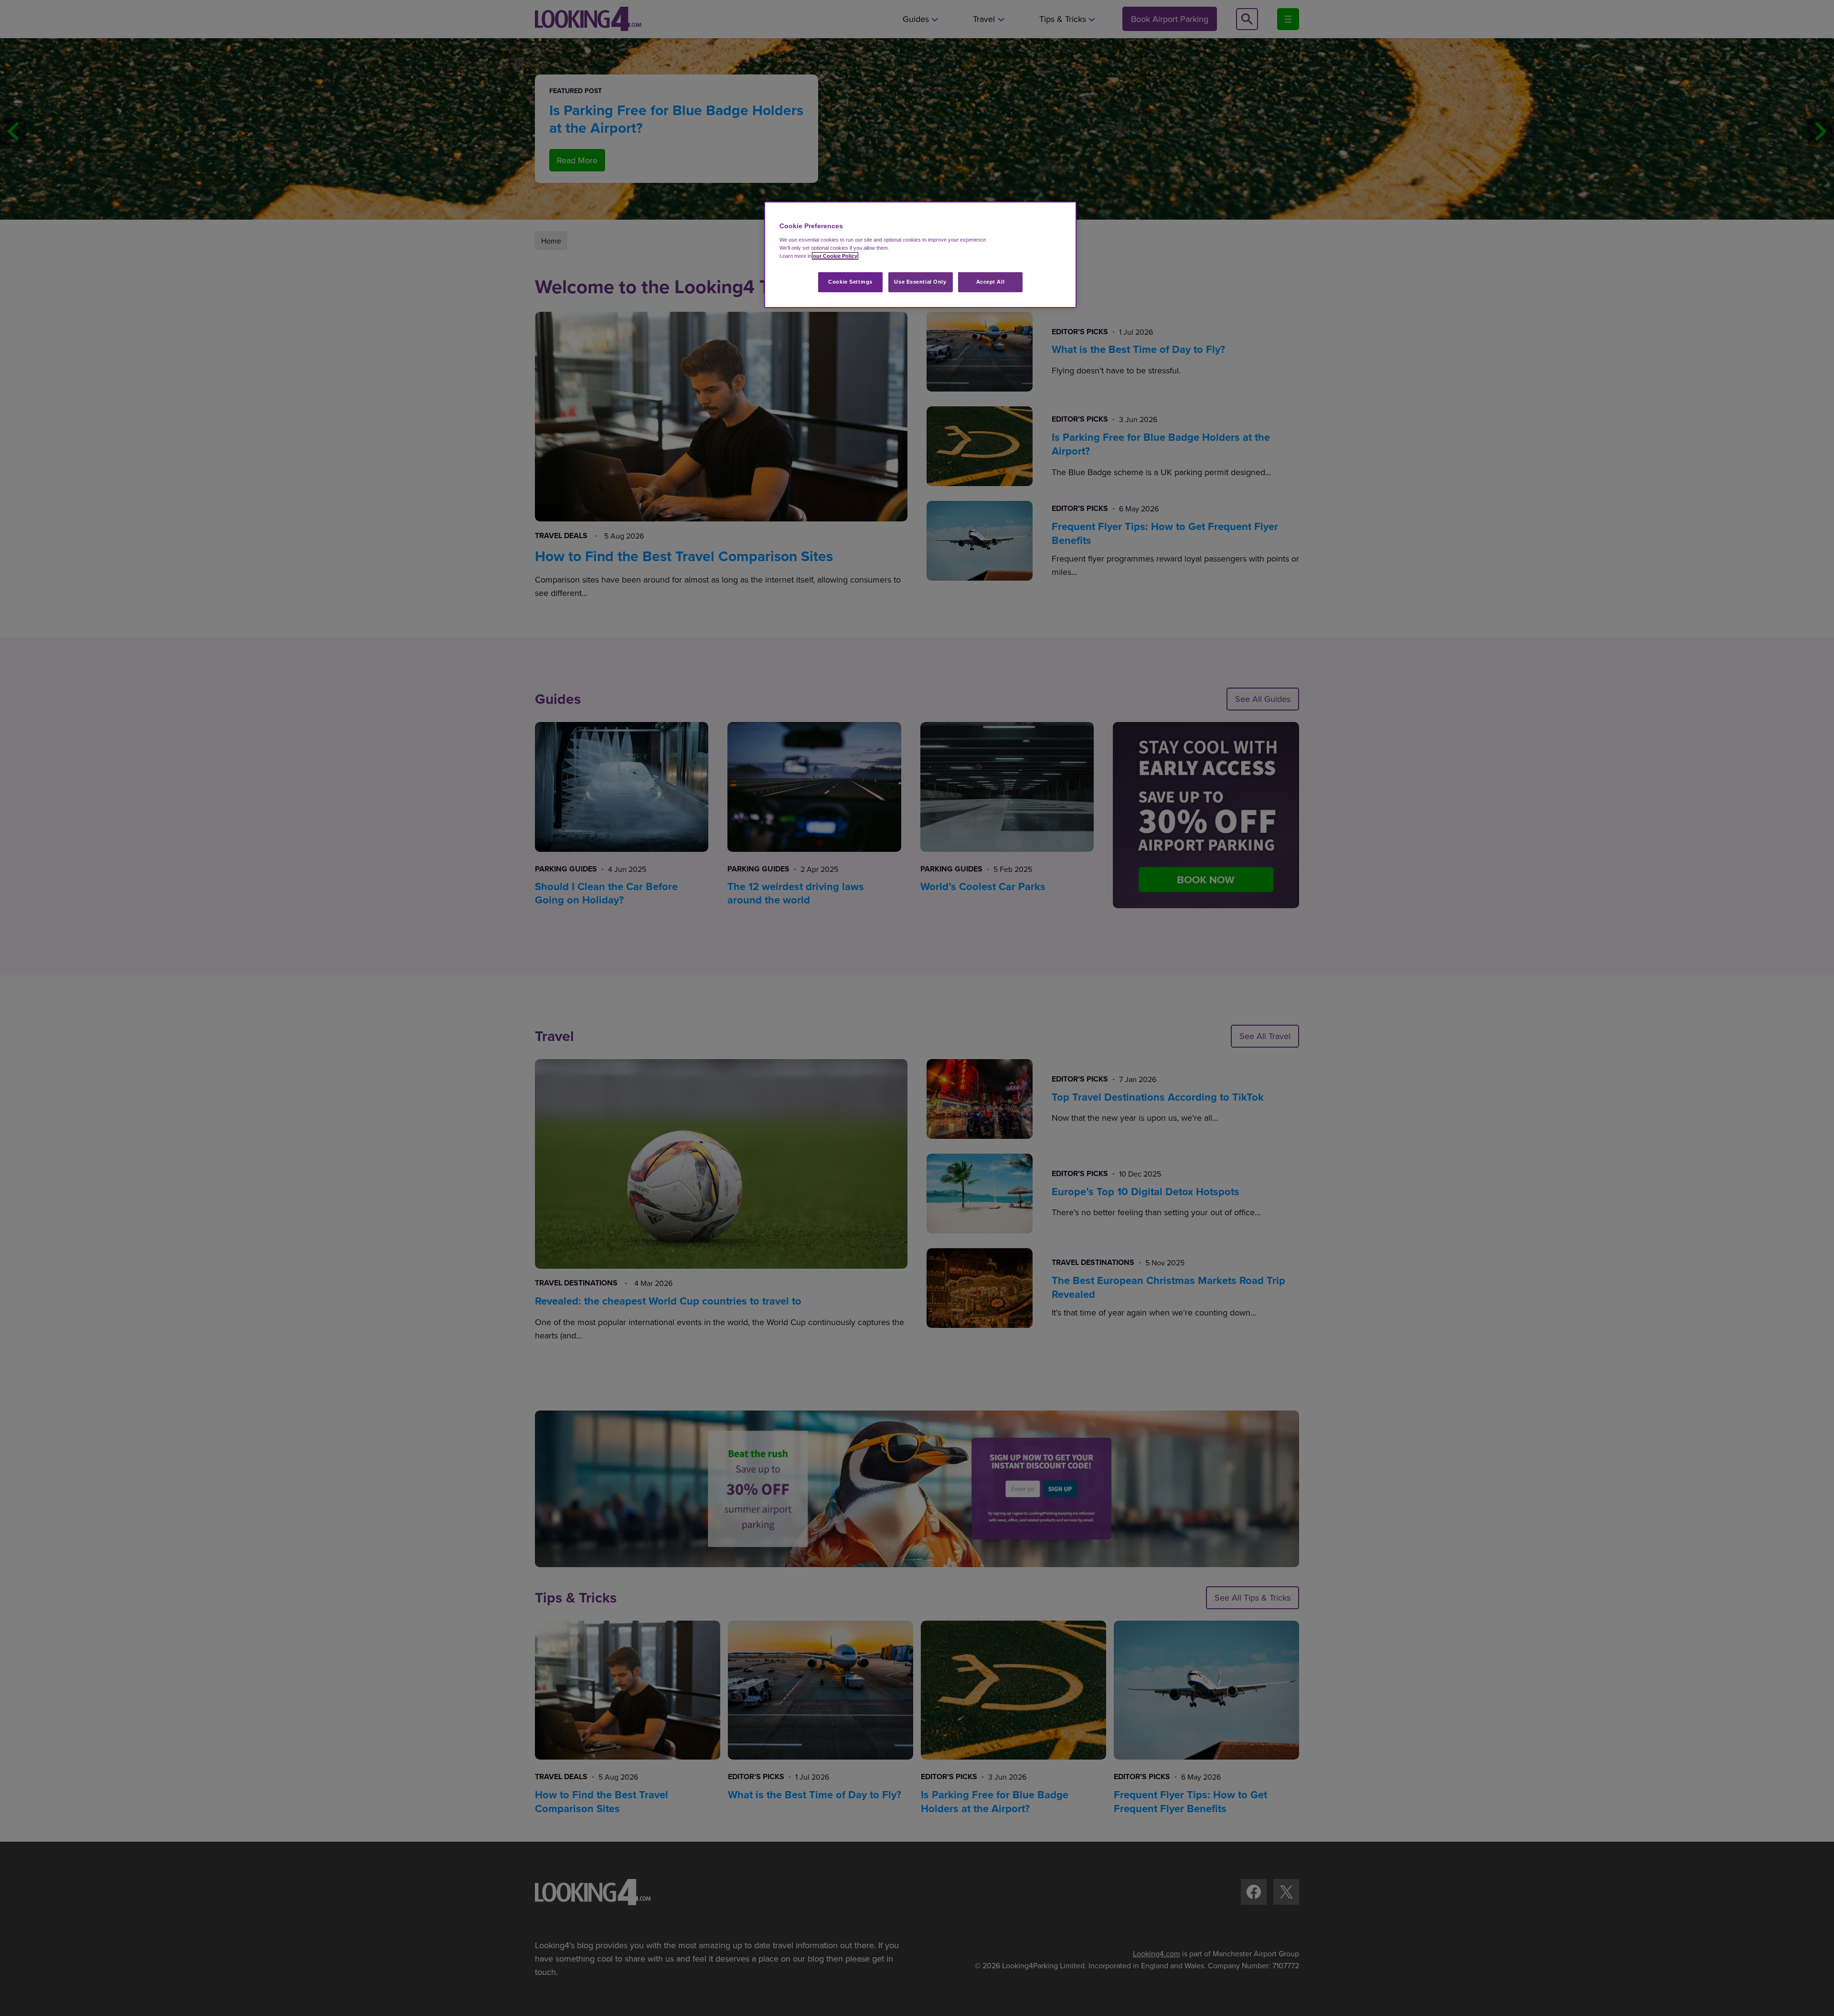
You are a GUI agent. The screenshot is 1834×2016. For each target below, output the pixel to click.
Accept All (991, 282)
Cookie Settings (850, 282)
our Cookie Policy (835, 256)
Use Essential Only (920, 282)
